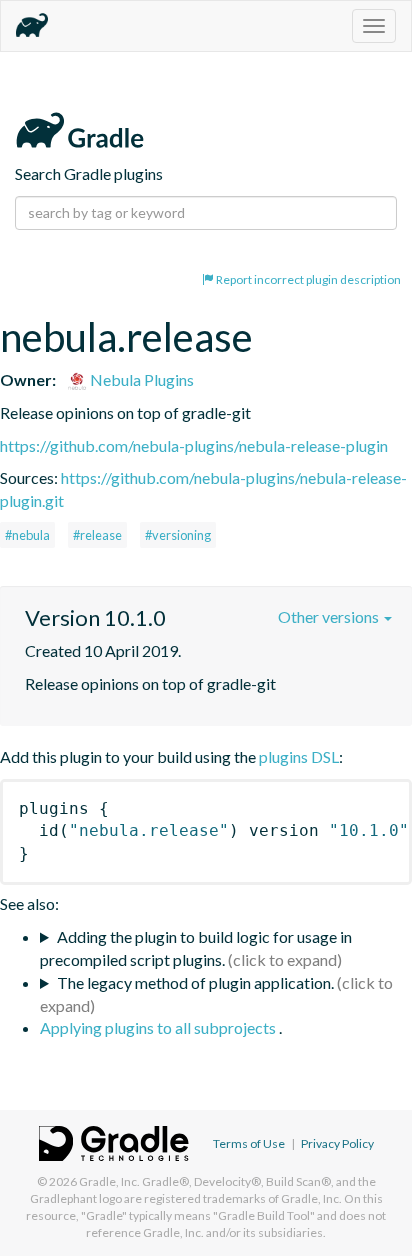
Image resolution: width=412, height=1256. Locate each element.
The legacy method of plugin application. (195, 982)
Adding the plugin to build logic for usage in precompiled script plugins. (196, 948)
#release (97, 535)
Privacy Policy (337, 1143)
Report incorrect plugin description (307, 279)
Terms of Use (249, 1143)
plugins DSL (299, 756)
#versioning (178, 535)
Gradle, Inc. (109, 1181)
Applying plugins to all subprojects (159, 1027)
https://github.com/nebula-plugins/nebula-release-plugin (194, 445)
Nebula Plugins (140, 379)
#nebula (27, 535)
